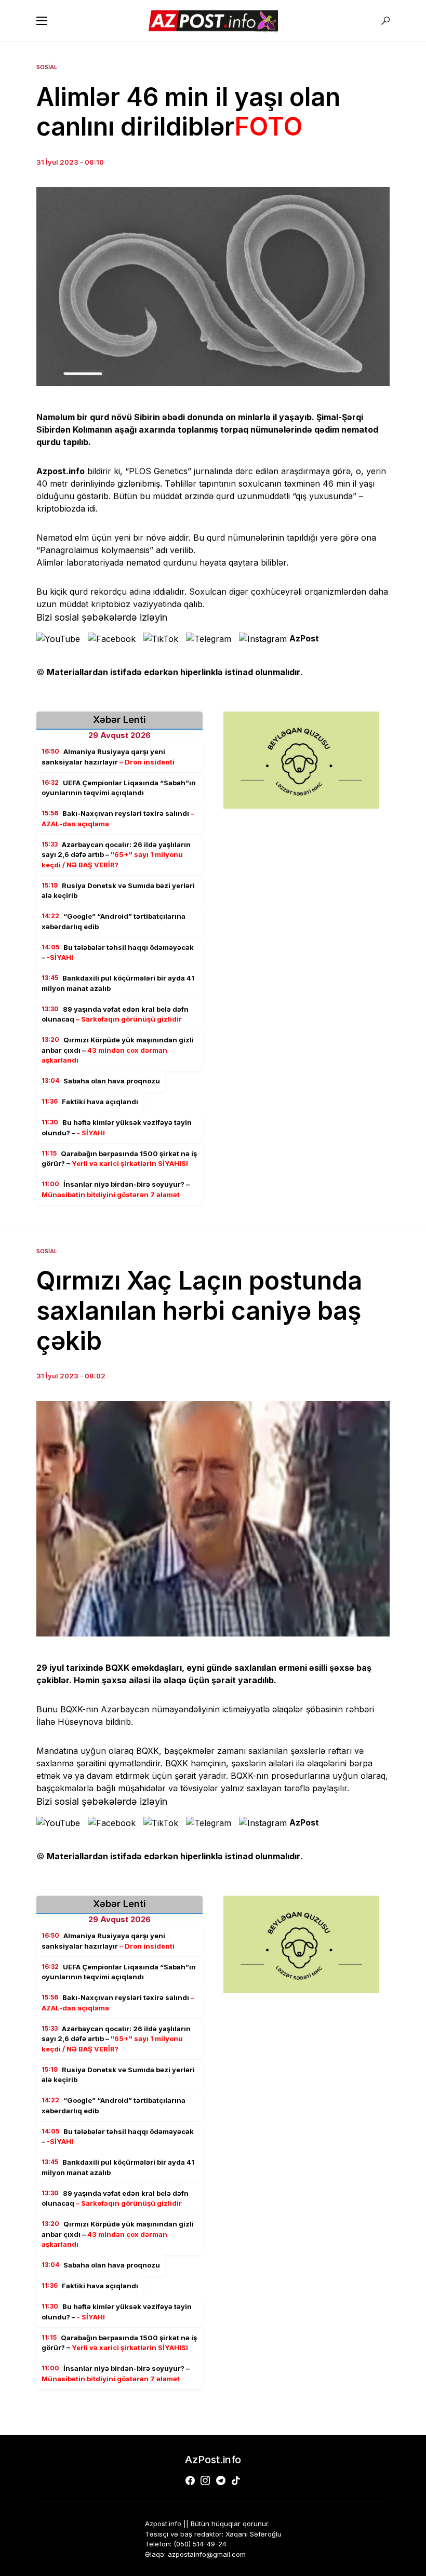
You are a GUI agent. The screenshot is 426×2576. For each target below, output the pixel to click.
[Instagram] (205, 2480)
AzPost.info (213, 2460)
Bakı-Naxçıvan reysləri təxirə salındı (118, 819)
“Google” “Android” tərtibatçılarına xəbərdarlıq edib (114, 921)
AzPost (304, 638)
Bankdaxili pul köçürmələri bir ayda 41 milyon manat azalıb (118, 983)
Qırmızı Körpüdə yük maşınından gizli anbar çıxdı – (118, 1050)
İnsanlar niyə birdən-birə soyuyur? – (116, 1189)
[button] (42, 21)
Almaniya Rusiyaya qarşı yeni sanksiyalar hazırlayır (108, 757)
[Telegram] (221, 2480)
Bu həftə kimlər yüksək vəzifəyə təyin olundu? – (117, 1128)
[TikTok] (236, 2480)
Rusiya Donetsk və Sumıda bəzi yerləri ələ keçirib (118, 891)
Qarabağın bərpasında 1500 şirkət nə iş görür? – (119, 1159)
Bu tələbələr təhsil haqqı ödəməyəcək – (118, 952)
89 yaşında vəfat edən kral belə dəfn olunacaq (115, 1014)
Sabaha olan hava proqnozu (101, 1081)
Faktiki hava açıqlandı (90, 1102)
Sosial (47, 67)
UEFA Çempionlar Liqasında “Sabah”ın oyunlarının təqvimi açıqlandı (119, 788)
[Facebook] (190, 2480)
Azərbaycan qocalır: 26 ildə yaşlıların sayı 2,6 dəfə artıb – (116, 855)
